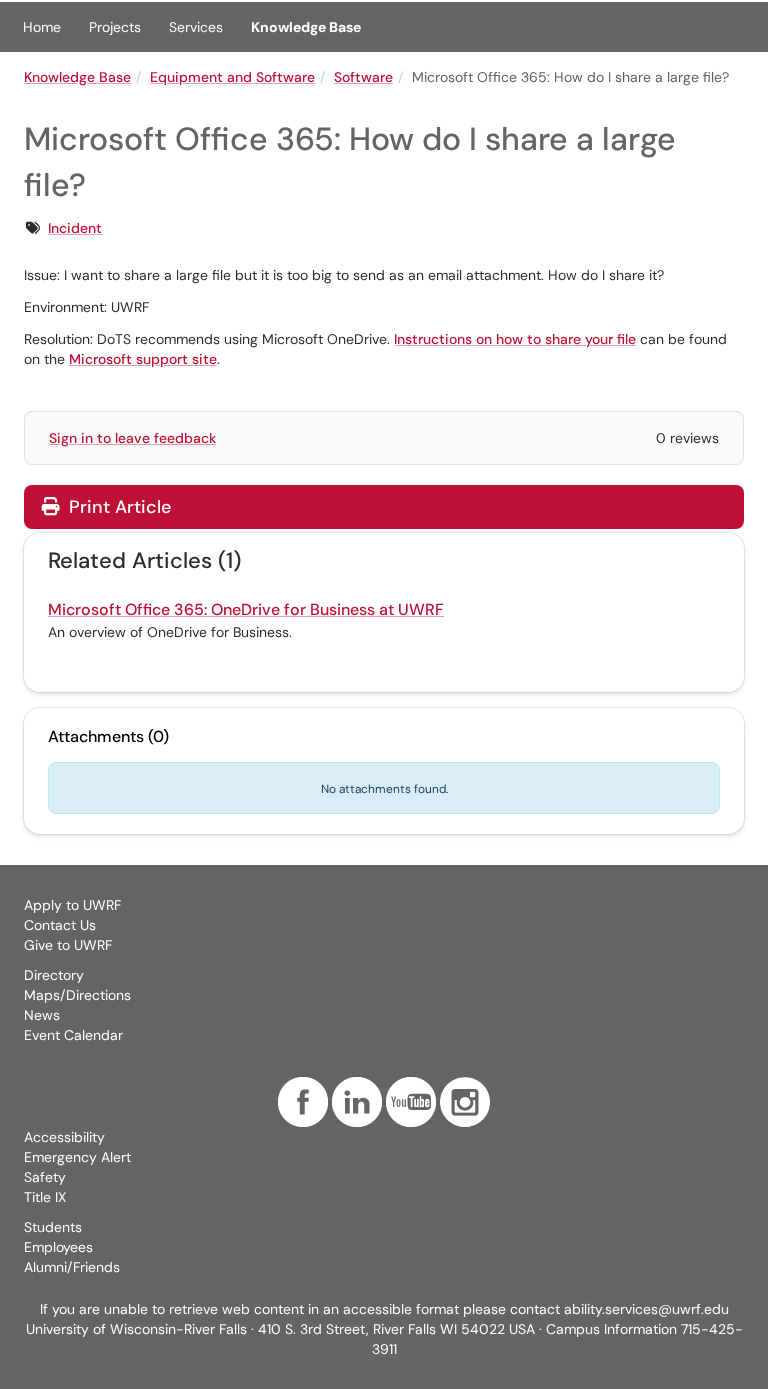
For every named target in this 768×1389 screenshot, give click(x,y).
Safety (45, 1177)
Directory (54, 975)
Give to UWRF (68, 945)
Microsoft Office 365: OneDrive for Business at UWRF (246, 609)
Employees (58, 1247)
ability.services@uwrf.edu (646, 1309)
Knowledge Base (306, 27)
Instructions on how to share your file (515, 339)
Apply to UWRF (72, 905)
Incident (75, 228)
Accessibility (64, 1137)
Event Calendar (73, 1035)
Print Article (117, 507)
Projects (115, 27)
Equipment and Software (232, 77)
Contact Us (60, 925)
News (42, 1015)
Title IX (45, 1197)
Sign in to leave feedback (132, 438)
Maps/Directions (77, 995)
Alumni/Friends (72, 1267)
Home (42, 27)
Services (196, 27)
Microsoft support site (143, 359)
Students (53, 1227)
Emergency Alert (77, 1157)
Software (363, 77)
